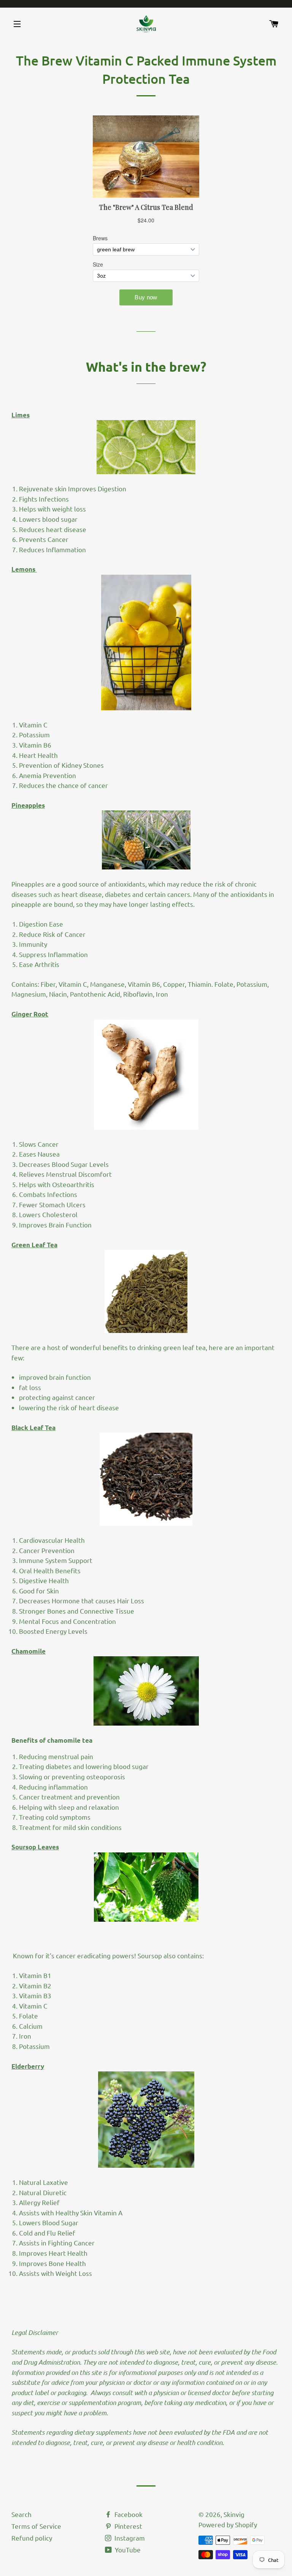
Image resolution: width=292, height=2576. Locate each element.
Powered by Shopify (228, 2524)
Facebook (128, 2514)
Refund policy (32, 2538)
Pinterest (128, 2526)
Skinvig (234, 2514)
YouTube (127, 2550)
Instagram (129, 2538)
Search (21, 2514)
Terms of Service (36, 2526)
